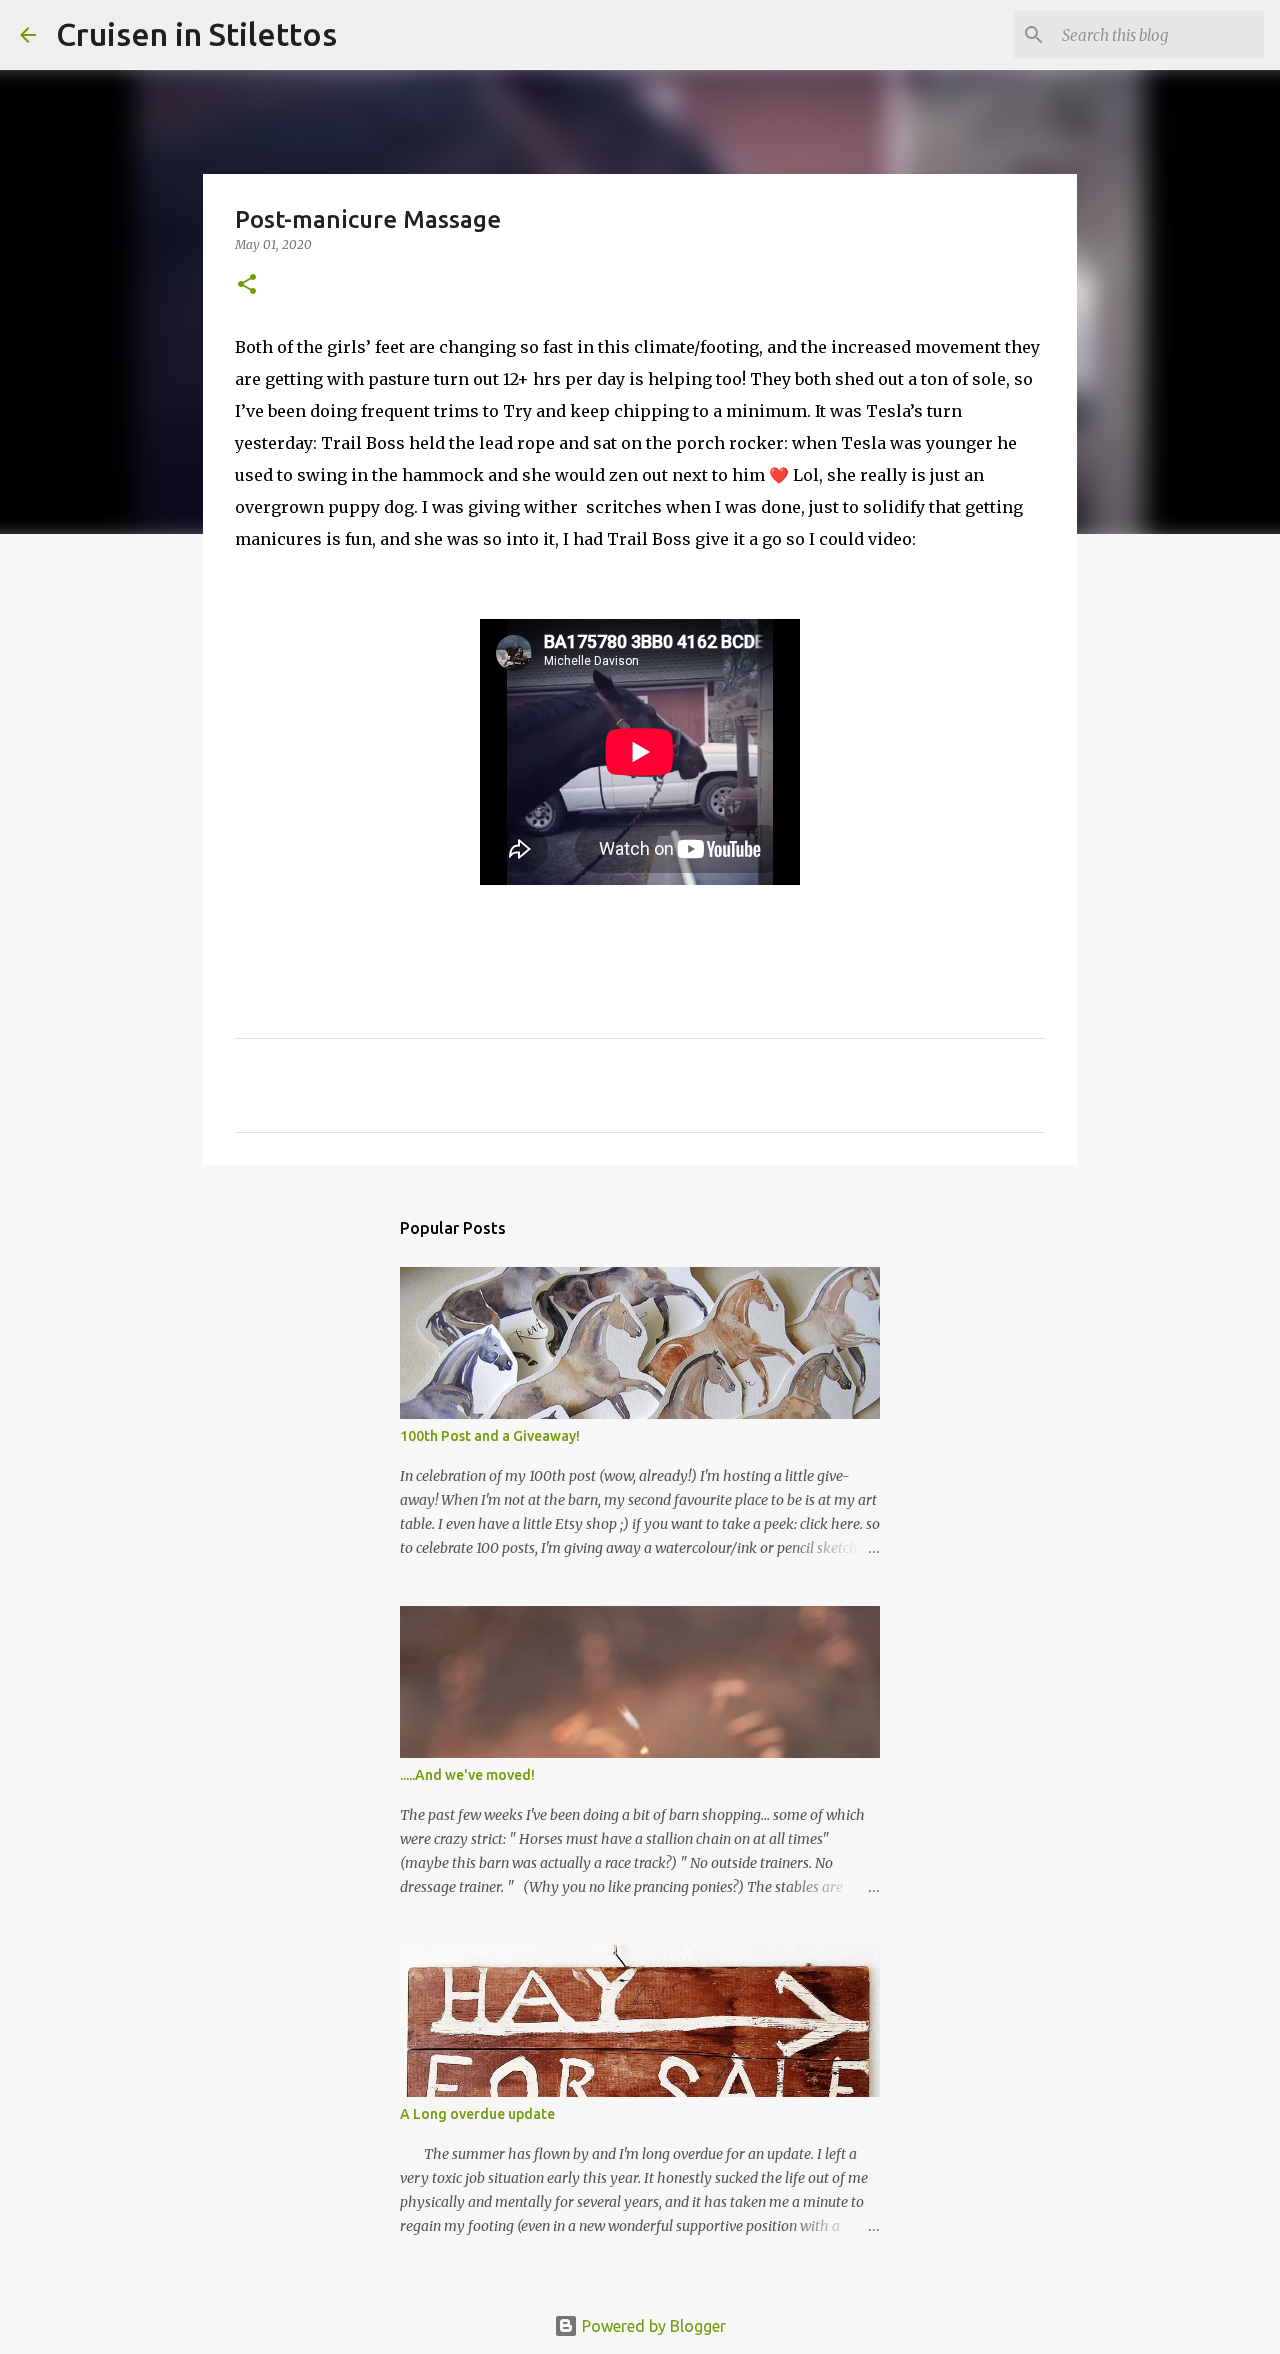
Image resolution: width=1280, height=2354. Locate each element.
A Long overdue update (477, 2114)
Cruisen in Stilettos (196, 34)
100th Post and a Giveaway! (490, 1436)
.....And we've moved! (467, 1775)
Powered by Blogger (652, 2326)
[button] (247, 285)
